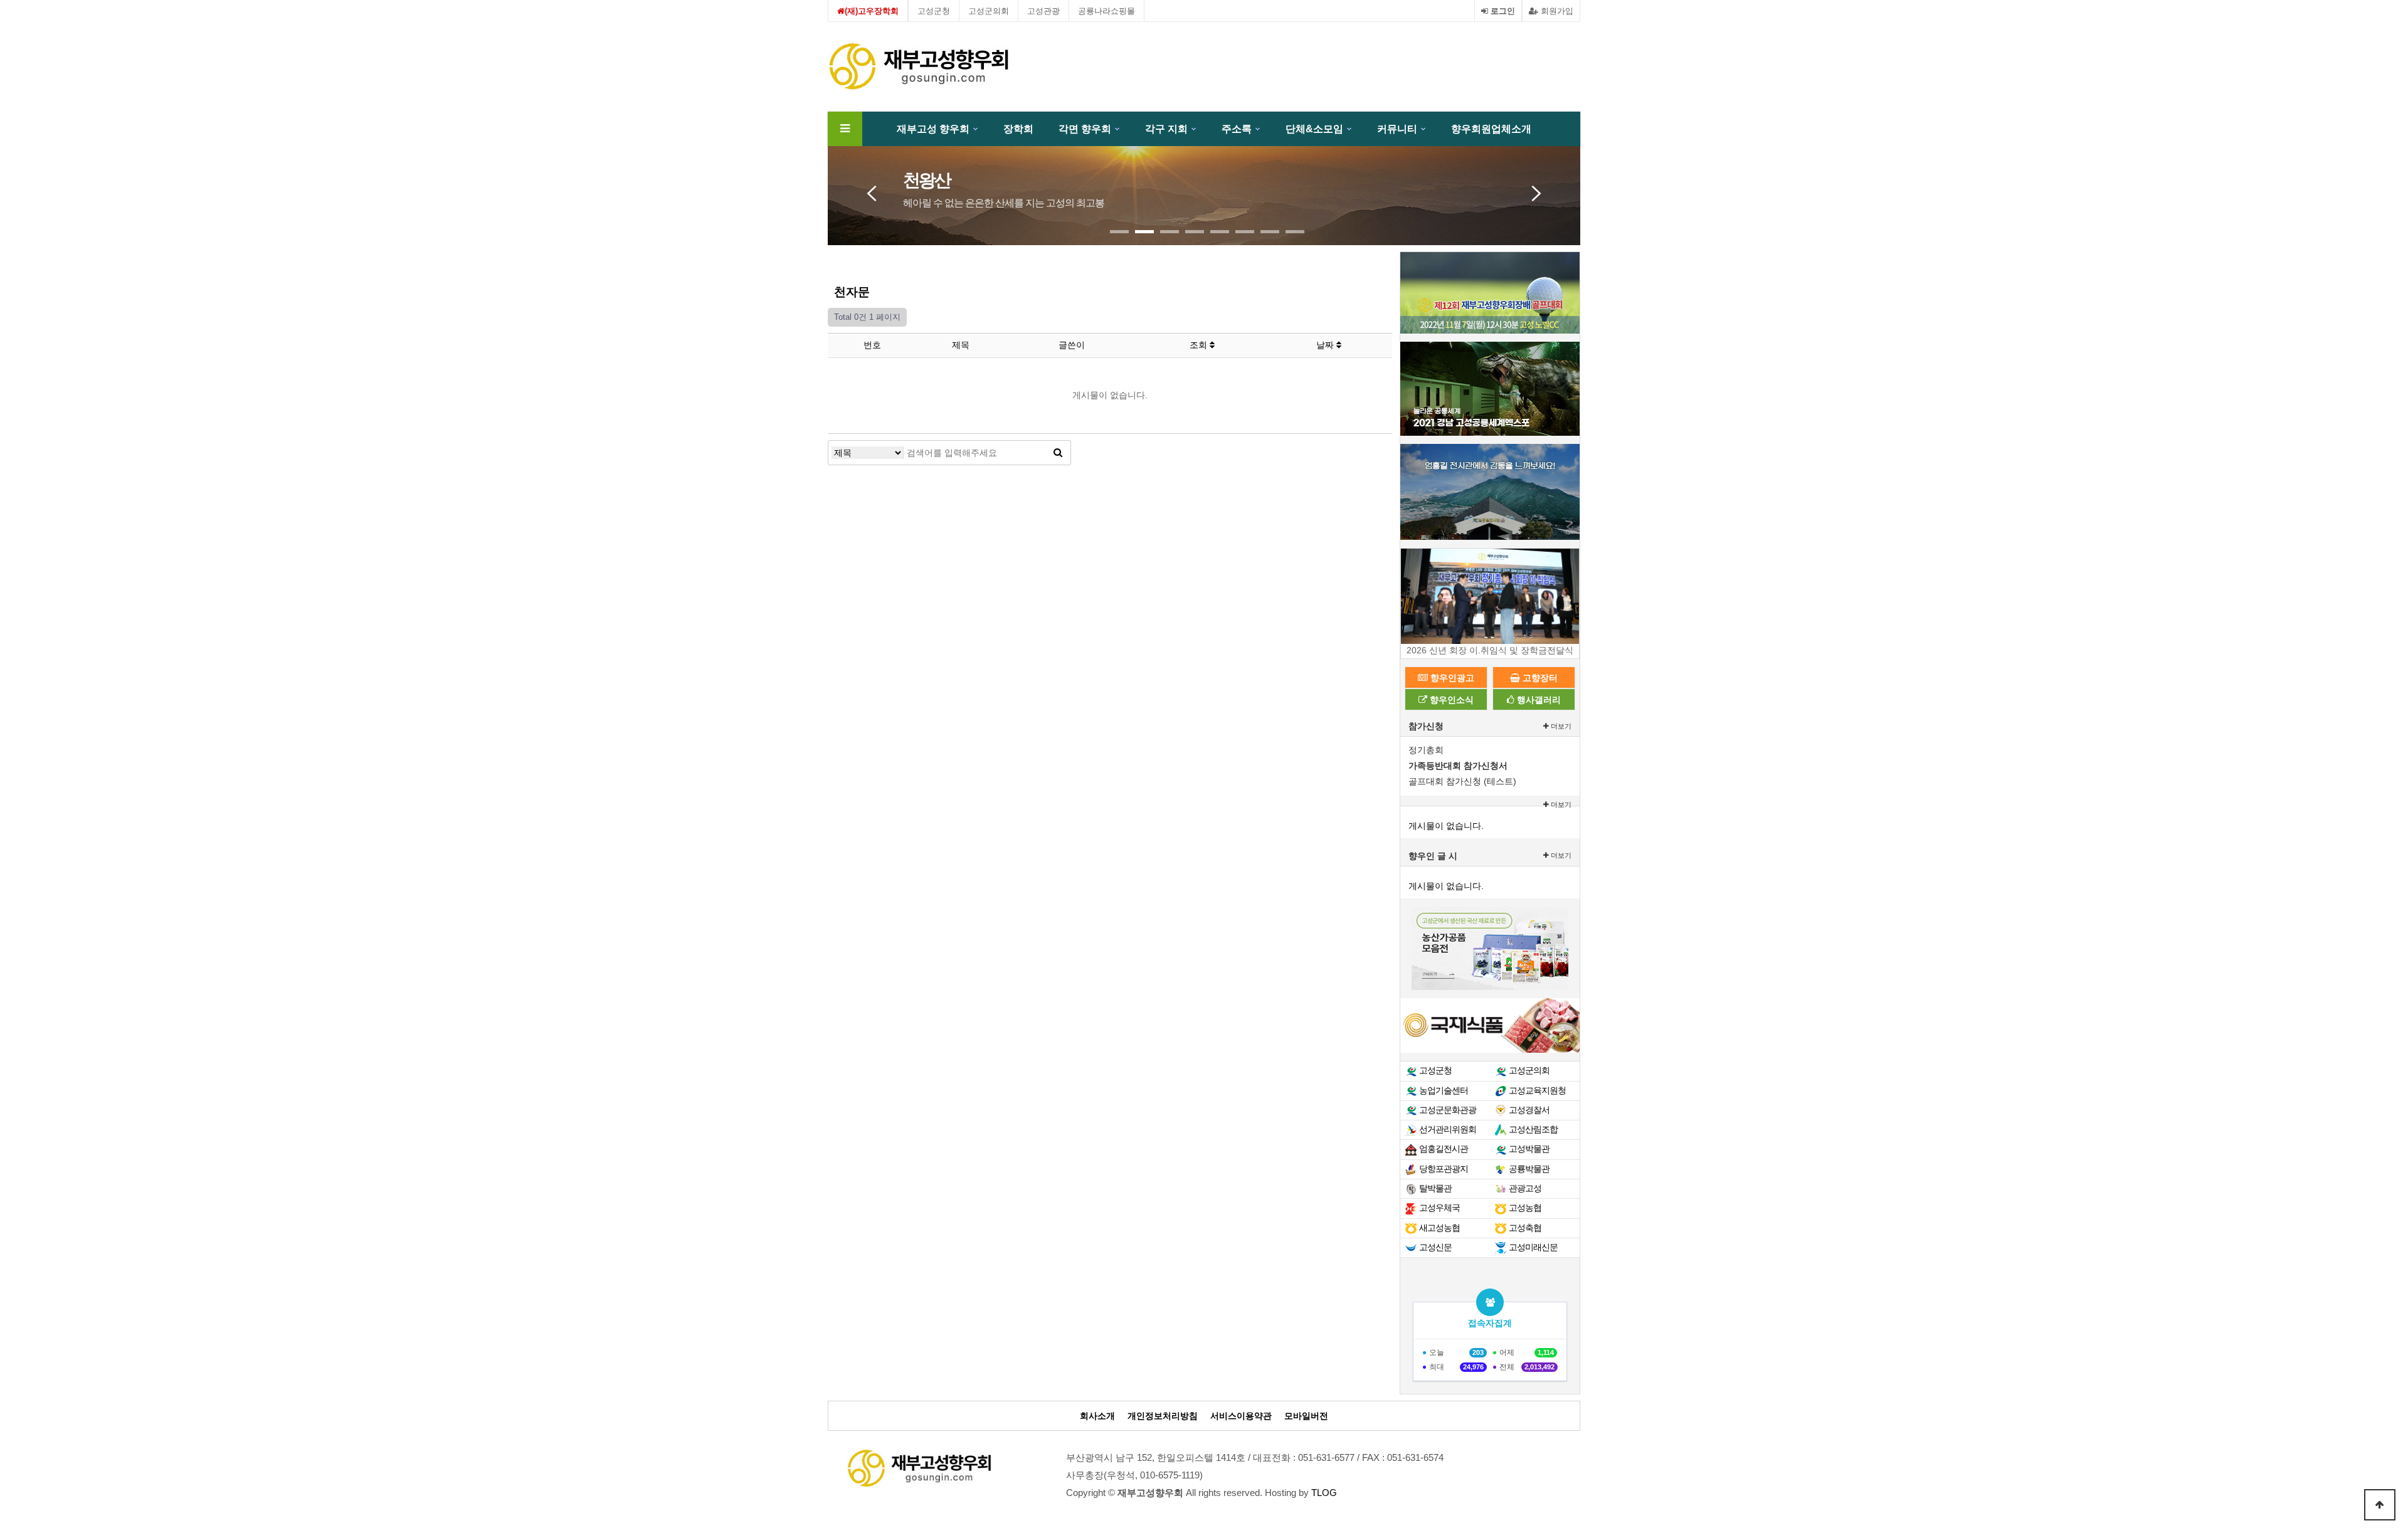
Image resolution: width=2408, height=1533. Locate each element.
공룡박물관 (1529, 1169)
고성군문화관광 (1448, 1110)
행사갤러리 (1538, 700)
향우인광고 (1451, 678)
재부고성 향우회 (933, 129)
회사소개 (1097, 1416)
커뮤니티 (1397, 129)
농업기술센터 (1444, 1090)
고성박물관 (1529, 1149)
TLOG (1324, 1493)
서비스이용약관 (1241, 1416)
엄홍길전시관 (1444, 1149)
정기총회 (1426, 750)
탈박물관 (1435, 1188)
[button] (1119, 232)
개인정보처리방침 (1163, 1416)
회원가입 (1556, 11)
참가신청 (1426, 726)
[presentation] (872, 190)
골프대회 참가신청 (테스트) (1462, 781)
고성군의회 (989, 11)
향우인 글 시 (1433, 856)
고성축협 (1525, 1228)
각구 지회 (1166, 129)
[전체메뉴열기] (845, 129)
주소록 (1237, 129)
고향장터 (1539, 678)
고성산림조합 (1533, 1129)
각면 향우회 (1085, 129)
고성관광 (1043, 11)
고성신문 (1435, 1247)
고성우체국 (1439, 1208)
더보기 (1560, 726)
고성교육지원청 (1537, 1090)
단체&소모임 (1314, 129)
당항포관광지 (1444, 1169)
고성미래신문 (1533, 1247)
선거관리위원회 (1448, 1129)
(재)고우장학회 (872, 11)
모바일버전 (1306, 1416)
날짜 (1326, 345)
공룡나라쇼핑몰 (1106, 11)
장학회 (1018, 129)
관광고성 (1525, 1188)
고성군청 (934, 11)
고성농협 (1525, 1208)
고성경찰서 (1529, 1110)
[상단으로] (2380, 1505)
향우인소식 (1450, 700)
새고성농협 (1439, 1228)
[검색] (1058, 453)
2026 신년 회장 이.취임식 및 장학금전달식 (1490, 650)
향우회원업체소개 (1491, 129)
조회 (1200, 345)
